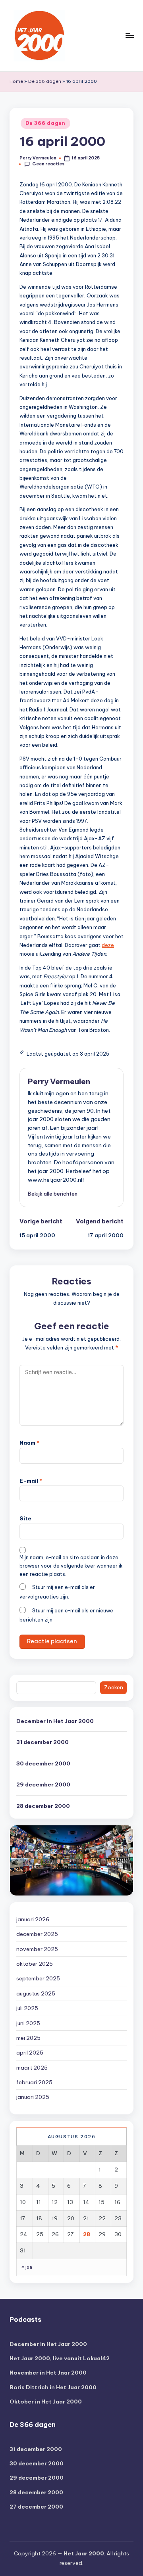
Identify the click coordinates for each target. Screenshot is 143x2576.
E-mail (31, 1481)
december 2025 (37, 1934)
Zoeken (114, 1687)
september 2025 (38, 1978)
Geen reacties (48, 164)
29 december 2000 (43, 1784)
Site (25, 1518)
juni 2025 (28, 2023)
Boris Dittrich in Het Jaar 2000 (53, 2387)
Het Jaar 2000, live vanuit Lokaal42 (60, 2358)
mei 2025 (28, 2038)
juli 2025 (27, 2008)
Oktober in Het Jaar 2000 (46, 2402)
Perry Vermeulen (59, 1081)
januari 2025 (33, 2097)
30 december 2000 (43, 1763)
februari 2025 (34, 2082)
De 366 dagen (45, 81)
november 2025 (37, 1949)
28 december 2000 (43, 1806)
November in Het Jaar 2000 (48, 2373)
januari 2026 (33, 1919)
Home (16, 81)
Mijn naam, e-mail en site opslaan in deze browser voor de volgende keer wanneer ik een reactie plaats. (71, 1566)
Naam (29, 1443)
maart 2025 (32, 2068)
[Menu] (129, 35)
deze (108, 945)
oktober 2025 (35, 1964)
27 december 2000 (36, 2507)
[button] (53, 1194)
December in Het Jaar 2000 (55, 1721)
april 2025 (30, 2053)
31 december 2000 (43, 1742)
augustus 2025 (36, 1993)
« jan (27, 2267)
